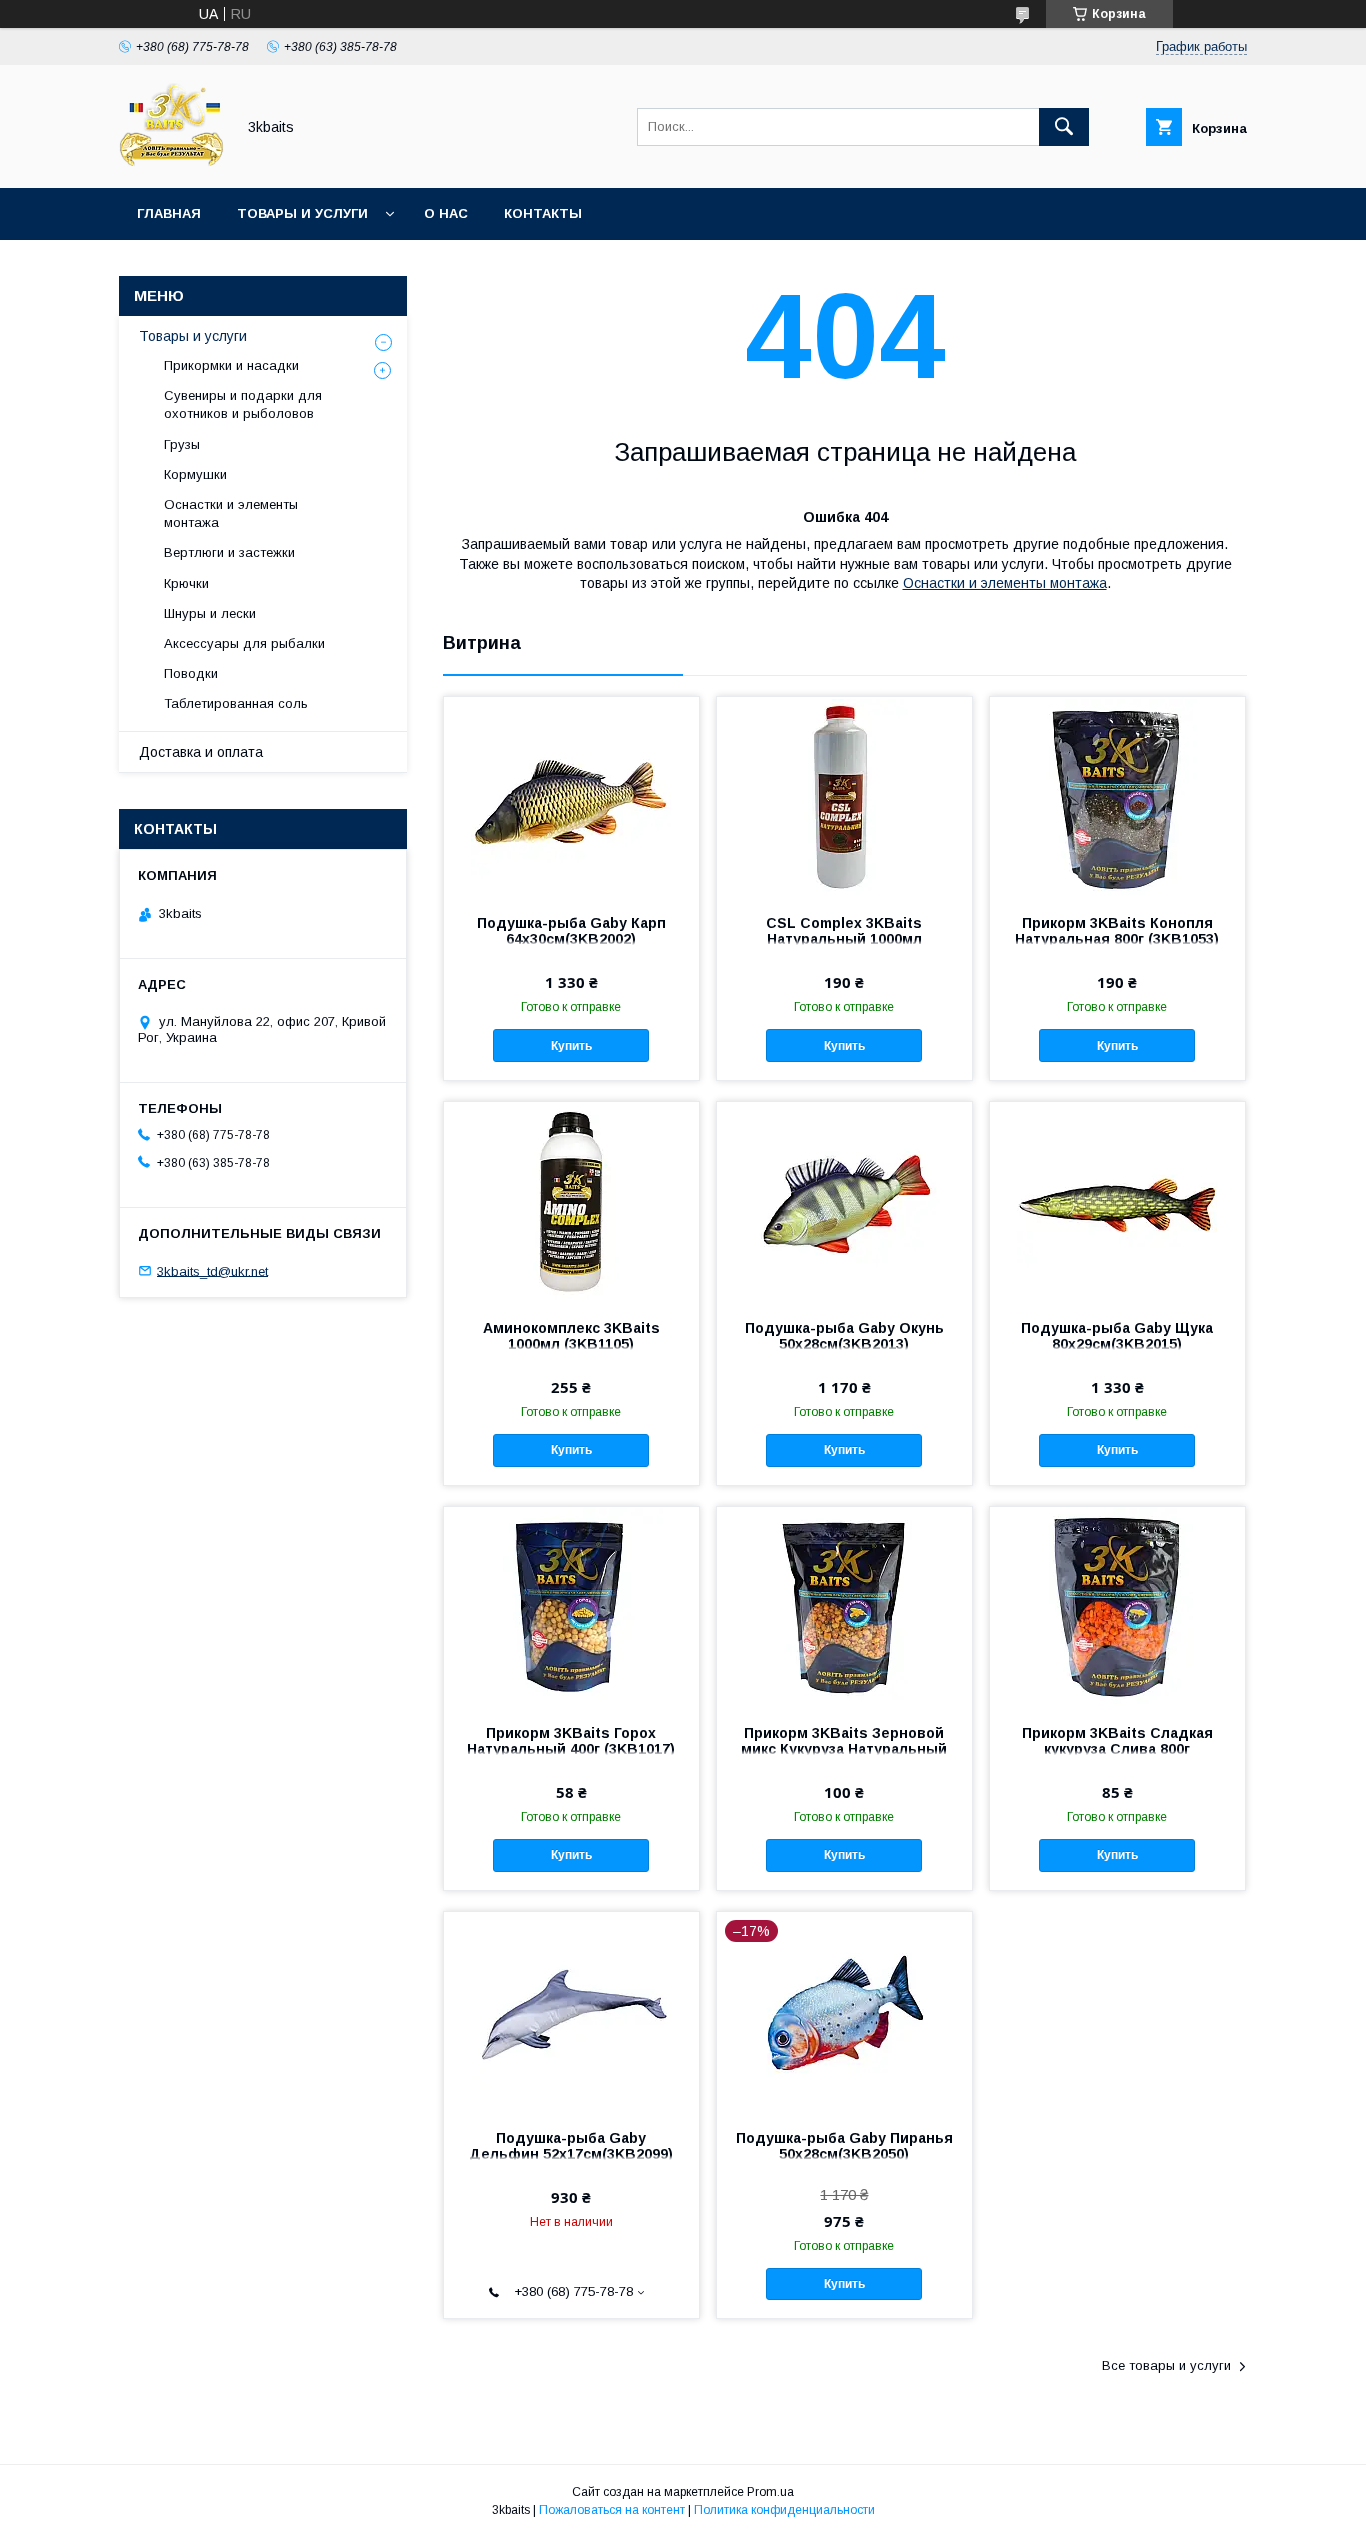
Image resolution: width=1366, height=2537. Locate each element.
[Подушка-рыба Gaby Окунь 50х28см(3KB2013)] (844, 1202)
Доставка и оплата (201, 752)
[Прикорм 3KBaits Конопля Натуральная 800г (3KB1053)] (1117, 797)
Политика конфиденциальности (784, 2510)
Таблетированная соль (236, 703)
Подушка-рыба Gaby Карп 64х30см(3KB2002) (571, 931)
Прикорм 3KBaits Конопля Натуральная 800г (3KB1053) (1117, 931)
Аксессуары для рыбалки (244, 643)
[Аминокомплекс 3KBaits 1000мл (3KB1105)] (571, 1202)
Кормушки (195, 474)
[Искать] (1064, 127)
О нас (446, 213)
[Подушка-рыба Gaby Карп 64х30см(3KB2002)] (571, 797)
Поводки (191, 673)
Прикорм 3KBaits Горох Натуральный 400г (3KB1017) (571, 1741)
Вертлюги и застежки (229, 552)
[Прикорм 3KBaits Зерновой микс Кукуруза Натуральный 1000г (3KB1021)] (844, 1607)
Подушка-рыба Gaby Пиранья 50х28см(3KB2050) (844, 2146)
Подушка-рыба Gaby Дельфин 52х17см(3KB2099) (571, 2146)
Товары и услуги (302, 213)
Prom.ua (770, 2492)
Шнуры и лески (210, 613)
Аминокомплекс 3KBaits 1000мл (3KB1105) (571, 1336)
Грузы (182, 444)
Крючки (186, 583)
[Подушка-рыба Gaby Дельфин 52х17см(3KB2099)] (571, 2012)
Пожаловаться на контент (612, 2510)
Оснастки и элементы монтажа (1005, 583)
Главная (169, 213)
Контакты (543, 213)
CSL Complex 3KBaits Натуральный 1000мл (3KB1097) (844, 939)
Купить (571, 1046)
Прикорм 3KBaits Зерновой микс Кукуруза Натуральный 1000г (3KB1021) (844, 1749)
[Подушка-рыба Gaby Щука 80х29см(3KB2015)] (1117, 1202)
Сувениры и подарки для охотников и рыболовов (243, 404)
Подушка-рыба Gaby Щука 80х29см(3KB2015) (1117, 1336)
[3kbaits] (171, 162)
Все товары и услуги (1166, 2365)
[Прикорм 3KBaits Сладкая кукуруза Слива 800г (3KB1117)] (1117, 1607)
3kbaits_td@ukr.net (212, 1270)
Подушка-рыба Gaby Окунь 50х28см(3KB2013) (844, 1336)
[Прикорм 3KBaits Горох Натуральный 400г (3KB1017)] (571, 1607)
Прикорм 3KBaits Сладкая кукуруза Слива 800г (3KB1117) (1117, 1749)
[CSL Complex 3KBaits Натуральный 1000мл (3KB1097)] (844, 797)
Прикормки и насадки (231, 365)
